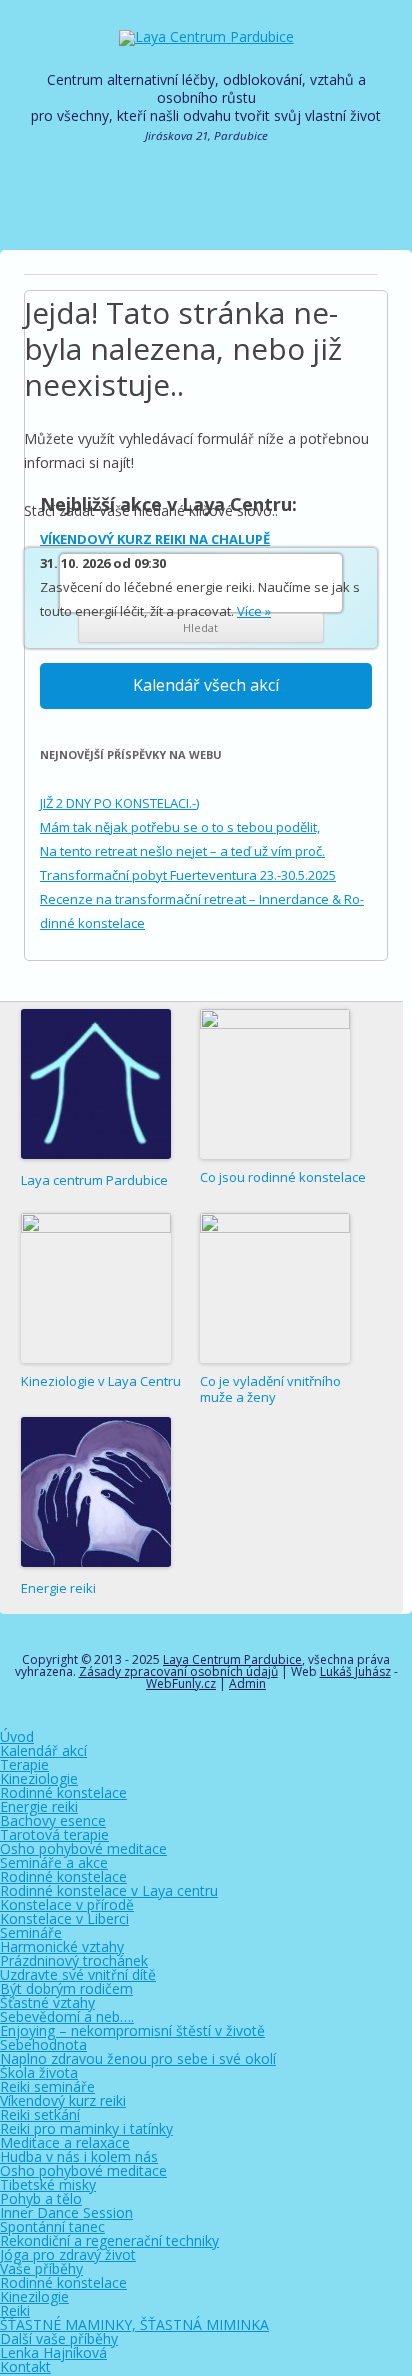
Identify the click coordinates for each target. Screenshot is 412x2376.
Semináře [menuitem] (31, 1932)
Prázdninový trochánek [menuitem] (74, 1960)
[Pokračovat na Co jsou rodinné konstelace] (275, 1084)
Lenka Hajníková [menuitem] (53, 2352)
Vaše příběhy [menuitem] (41, 2268)
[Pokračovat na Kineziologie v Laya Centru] (96, 1288)
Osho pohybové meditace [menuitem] (83, 1848)
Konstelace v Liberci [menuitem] (64, 1918)
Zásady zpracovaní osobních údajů (178, 1671)
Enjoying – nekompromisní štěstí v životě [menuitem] (132, 2030)
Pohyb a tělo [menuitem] (41, 2198)
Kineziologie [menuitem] (39, 1778)
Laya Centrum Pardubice (232, 1659)
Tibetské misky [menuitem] (48, 2184)
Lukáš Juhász (355, 1671)
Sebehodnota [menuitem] (43, 2044)
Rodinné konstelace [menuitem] (63, 1792)
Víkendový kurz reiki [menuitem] (63, 2100)
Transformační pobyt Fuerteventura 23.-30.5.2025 (188, 875)
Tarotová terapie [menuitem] (54, 1834)
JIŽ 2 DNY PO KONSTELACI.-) (119, 803)
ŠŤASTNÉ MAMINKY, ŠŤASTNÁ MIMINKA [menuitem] (134, 2324)
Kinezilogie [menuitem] (34, 2296)
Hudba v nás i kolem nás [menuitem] (79, 2156)
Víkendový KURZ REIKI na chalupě (155, 539)
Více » (254, 611)
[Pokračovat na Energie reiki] (96, 1494)
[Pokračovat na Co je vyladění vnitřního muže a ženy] (275, 1288)
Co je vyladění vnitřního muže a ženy (270, 1389)
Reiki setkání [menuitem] (40, 2114)
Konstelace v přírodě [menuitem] (67, 1904)
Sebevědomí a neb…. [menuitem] (67, 2016)
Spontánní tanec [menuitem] (52, 2226)
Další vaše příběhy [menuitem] (59, 2338)
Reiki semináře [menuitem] (47, 2086)
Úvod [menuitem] (17, 1736)
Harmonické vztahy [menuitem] (62, 1946)
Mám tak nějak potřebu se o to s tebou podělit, (180, 827)
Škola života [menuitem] (39, 2072)
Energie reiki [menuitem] (39, 1806)
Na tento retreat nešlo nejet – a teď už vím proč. (182, 851)
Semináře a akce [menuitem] (54, 1862)
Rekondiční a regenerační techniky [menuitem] (109, 2240)
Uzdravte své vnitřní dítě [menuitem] (78, 1974)
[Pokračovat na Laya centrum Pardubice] (96, 1086)
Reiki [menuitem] (15, 2310)
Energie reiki (58, 1588)
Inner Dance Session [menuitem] (66, 2212)
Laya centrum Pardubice (94, 1180)
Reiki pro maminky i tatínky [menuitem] (86, 2128)
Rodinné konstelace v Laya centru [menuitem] (109, 1890)
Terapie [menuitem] (24, 1764)
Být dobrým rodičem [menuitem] (66, 1988)
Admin (247, 1683)
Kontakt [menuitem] (25, 2366)
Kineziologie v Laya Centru (101, 1381)
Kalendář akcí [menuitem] (43, 1750)
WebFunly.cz (181, 1683)
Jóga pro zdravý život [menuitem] (68, 2254)
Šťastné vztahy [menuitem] (47, 2002)
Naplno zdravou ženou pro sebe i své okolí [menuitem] (138, 2058)
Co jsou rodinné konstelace (283, 1177)
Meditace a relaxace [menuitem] (65, 2142)
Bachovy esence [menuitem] (53, 1820)
